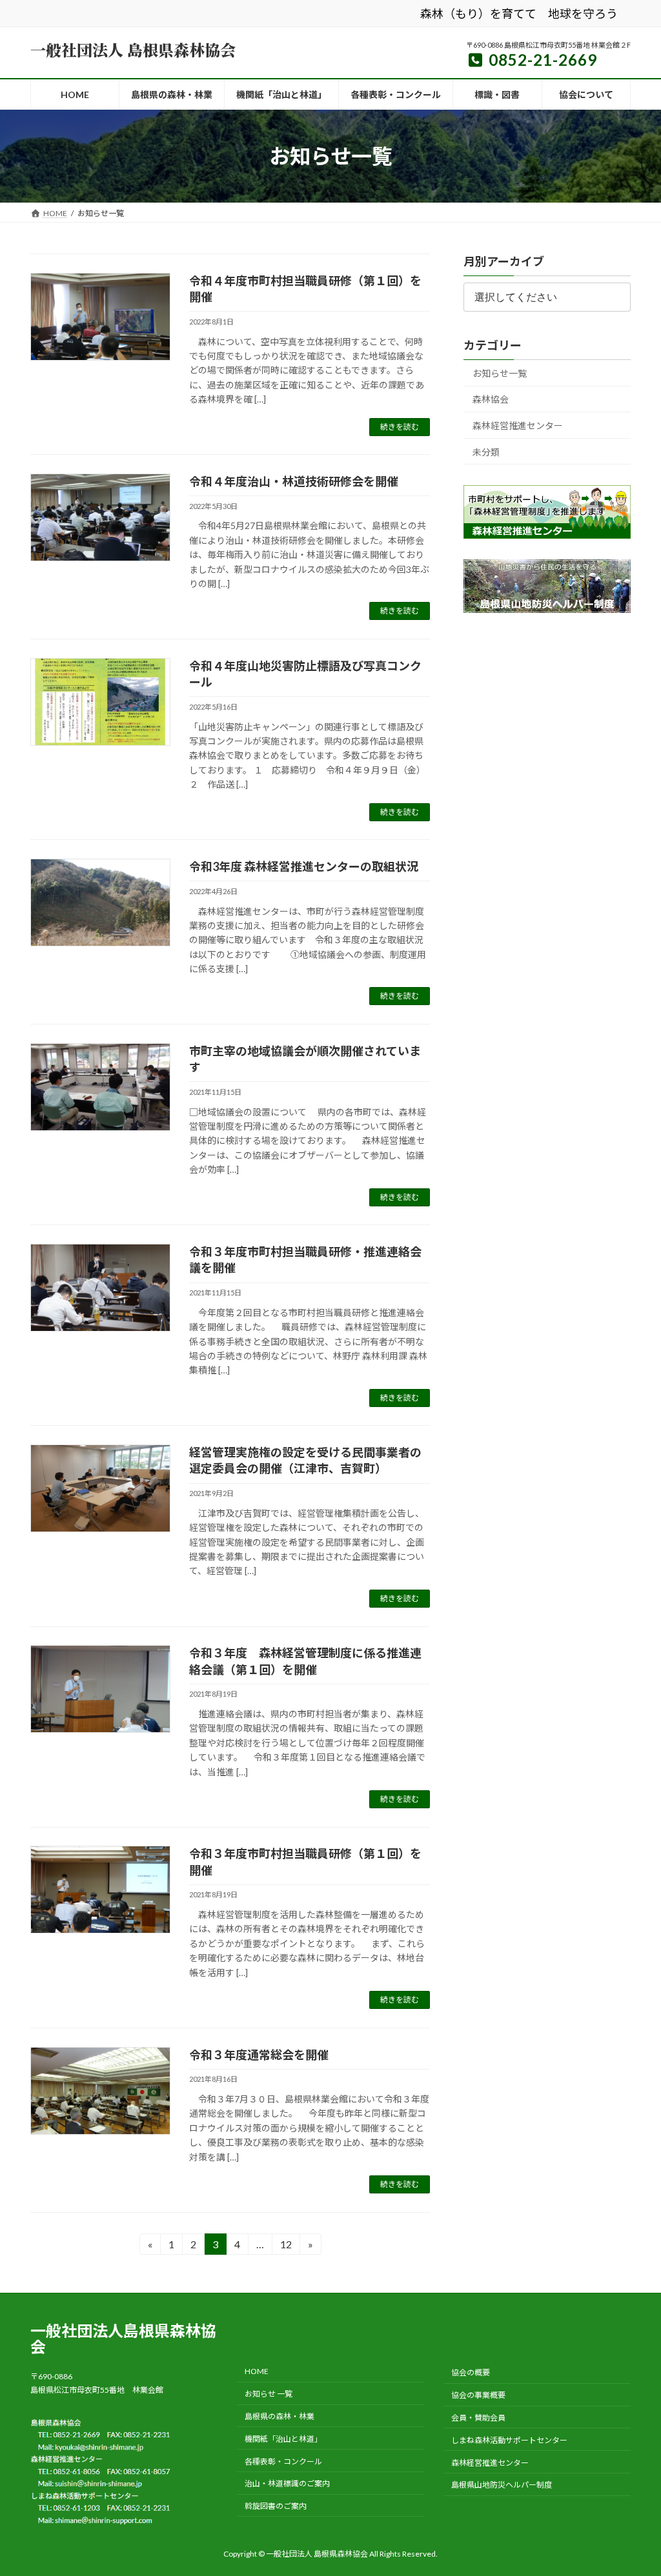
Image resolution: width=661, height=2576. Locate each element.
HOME (257, 2371)
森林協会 (491, 400)
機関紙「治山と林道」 (283, 2438)
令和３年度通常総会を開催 (259, 2055)
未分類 (486, 452)
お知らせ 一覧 (269, 2394)
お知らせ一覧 (500, 373)
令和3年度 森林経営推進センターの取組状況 (304, 866)
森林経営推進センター (518, 425)
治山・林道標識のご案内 (287, 2483)
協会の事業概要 (478, 2395)
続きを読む (400, 427)
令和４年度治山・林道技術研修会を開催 (294, 481)
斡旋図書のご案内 (276, 2506)
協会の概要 (471, 2372)
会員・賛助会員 (478, 2418)
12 (286, 2246)
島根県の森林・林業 (280, 2416)
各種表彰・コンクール (283, 2461)
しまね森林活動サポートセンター (509, 2440)
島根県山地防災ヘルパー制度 (502, 2485)
